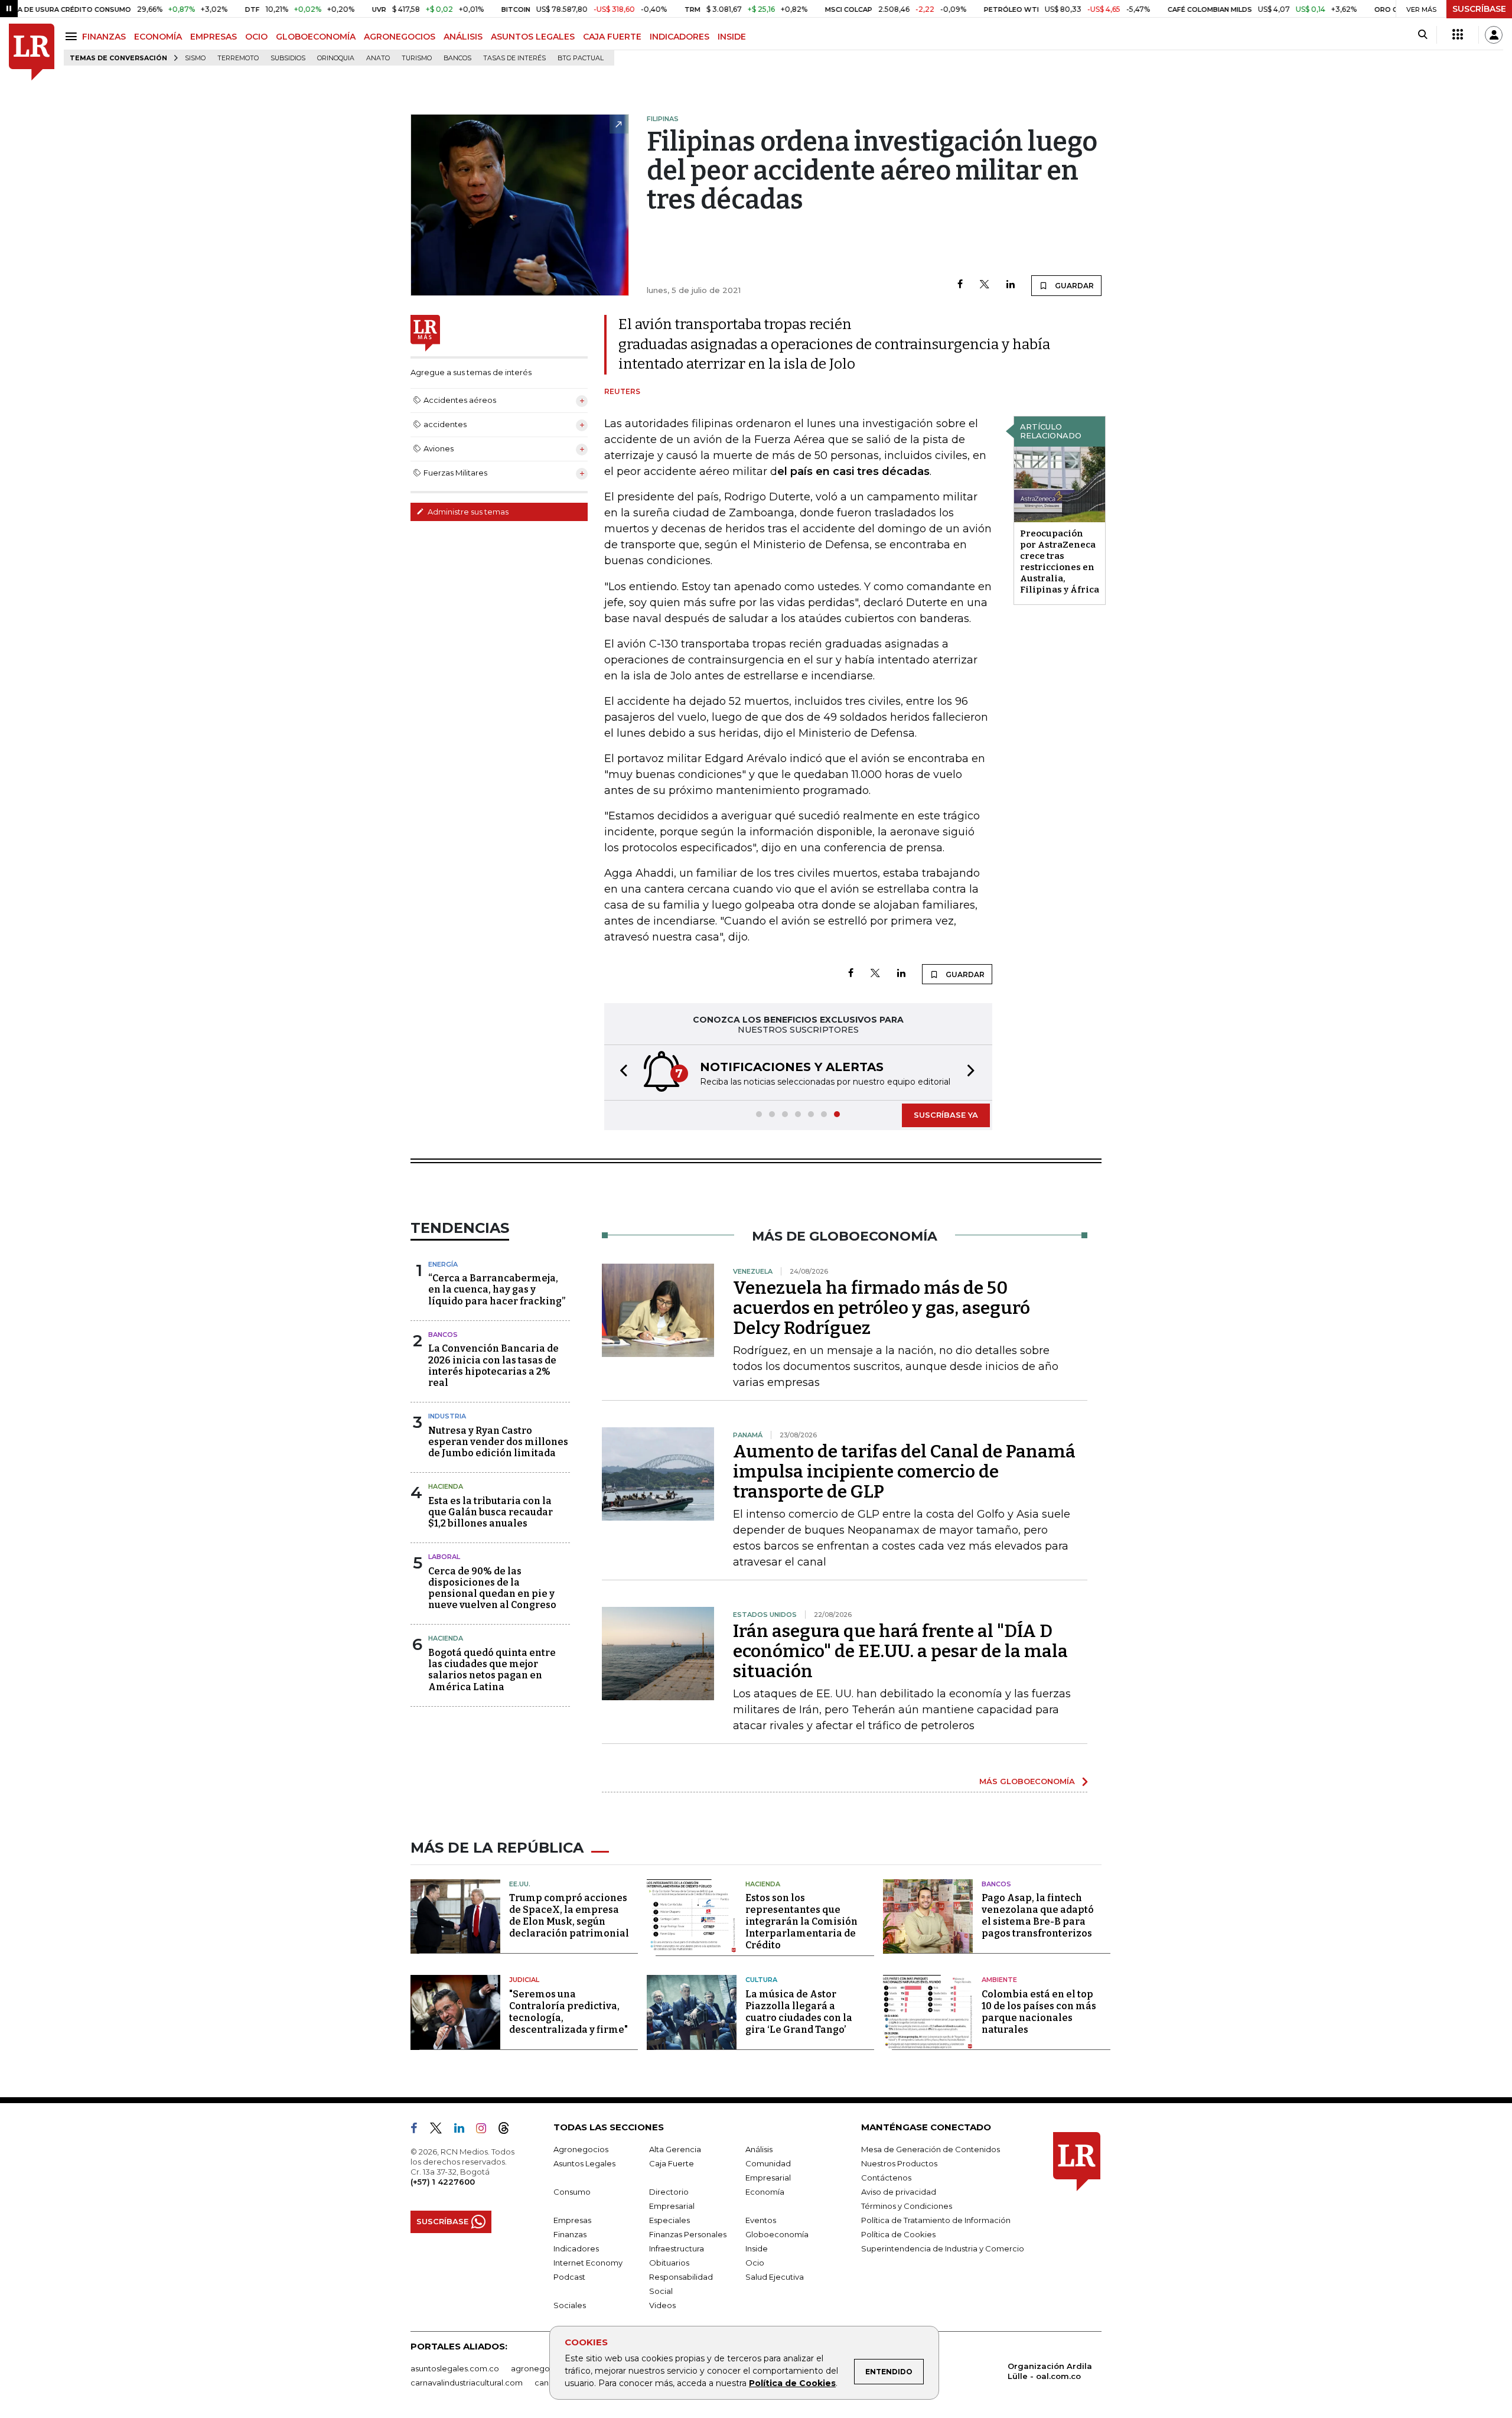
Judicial (524, 1980)
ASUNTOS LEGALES (533, 37)
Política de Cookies (792, 2383)
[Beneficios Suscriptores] (1458, 35)
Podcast (569, 2277)
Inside (757, 2248)
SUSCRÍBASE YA (946, 1115)
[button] (620, 1073)
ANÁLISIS (463, 37)
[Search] (1423, 35)
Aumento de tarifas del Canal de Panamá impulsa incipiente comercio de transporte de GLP (904, 1472)
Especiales (669, 2220)
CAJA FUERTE (612, 37)
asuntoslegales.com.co (455, 2368)
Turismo (417, 58)
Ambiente (999, 1980)
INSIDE (732, 37)
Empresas (572, 2220)
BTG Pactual (581, 58)
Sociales (570, 2305)
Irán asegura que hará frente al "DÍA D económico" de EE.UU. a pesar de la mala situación (900, 1651)
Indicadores (576, 2248)
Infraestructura (677, 2248)
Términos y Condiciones (907, 2206)
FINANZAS (104, 37)
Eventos (761, 2220)
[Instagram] (486, 2130)
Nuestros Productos (899, 2163)
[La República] (32, 52)
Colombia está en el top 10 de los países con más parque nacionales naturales (1039, 2012)
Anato (378, 58)
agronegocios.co (544, 2368)
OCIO (256, 37)
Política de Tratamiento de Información (936, 2220)
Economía (765, 2192)
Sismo (195, 58)
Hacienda (446, 1486)
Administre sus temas (467, 512)
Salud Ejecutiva (775, 2277)
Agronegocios (581, 2149)
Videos (662, 2305)
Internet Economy (588, 2263)
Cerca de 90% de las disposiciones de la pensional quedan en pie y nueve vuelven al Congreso (492, 1588)
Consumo (572, 2192)
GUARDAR (1073, 286)
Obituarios (669, 2263)
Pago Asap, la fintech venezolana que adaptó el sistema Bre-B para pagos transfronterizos (1038, 1916)
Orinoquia (336, 58)
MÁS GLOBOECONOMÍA (1027, 1781)
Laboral (444, 1557)
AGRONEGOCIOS (400, 37)
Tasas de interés (514, 58)
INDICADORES (680, 37)
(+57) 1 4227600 (443, 2182)
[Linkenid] (464, 2130)
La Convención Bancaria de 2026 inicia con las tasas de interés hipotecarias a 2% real (493, 1366)
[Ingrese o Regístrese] (1494, 35)
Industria (447, 1416)
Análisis (759, 2149)
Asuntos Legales (584, 2163)
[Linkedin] (1011, 285)
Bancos (457, 58)
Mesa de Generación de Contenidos (931, 2149)
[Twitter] (985, 285)
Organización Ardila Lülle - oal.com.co (1050, 2371)
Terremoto (238, 58)
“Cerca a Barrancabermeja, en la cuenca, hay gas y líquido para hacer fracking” (497, 1289)
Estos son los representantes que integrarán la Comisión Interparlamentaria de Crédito (801, 1921)
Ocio (755, 2263)
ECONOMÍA (158, 37)
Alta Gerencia (675, 2149)
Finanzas (570, 2234)
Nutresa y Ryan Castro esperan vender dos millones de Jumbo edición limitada (498, 1442)
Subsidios (288, 58)
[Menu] (73, 36)
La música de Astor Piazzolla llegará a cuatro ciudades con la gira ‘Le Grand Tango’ (799, 2012)
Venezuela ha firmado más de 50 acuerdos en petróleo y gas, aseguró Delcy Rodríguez (882, 1308)
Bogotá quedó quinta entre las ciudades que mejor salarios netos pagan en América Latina (492, 1670)
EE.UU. (520, 1884)
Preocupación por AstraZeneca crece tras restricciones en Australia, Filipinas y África (1060, 562)
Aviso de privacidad (899, 2192)
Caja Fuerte (672, 2163)
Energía (443, 1264)
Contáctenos (886, 2178)
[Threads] (509, 2130)
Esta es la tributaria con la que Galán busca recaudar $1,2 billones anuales (491, 1512)
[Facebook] (960, 285)
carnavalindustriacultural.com (467, 2383)
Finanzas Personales (688, 2234)
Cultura (761, 1980)
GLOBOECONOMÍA (316, 37)
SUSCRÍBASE (1479, 9)
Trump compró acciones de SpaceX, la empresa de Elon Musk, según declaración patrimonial (569, 1916)
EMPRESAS (214, 37)
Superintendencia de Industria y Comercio (943, 2248)
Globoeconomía (777, 2234)
